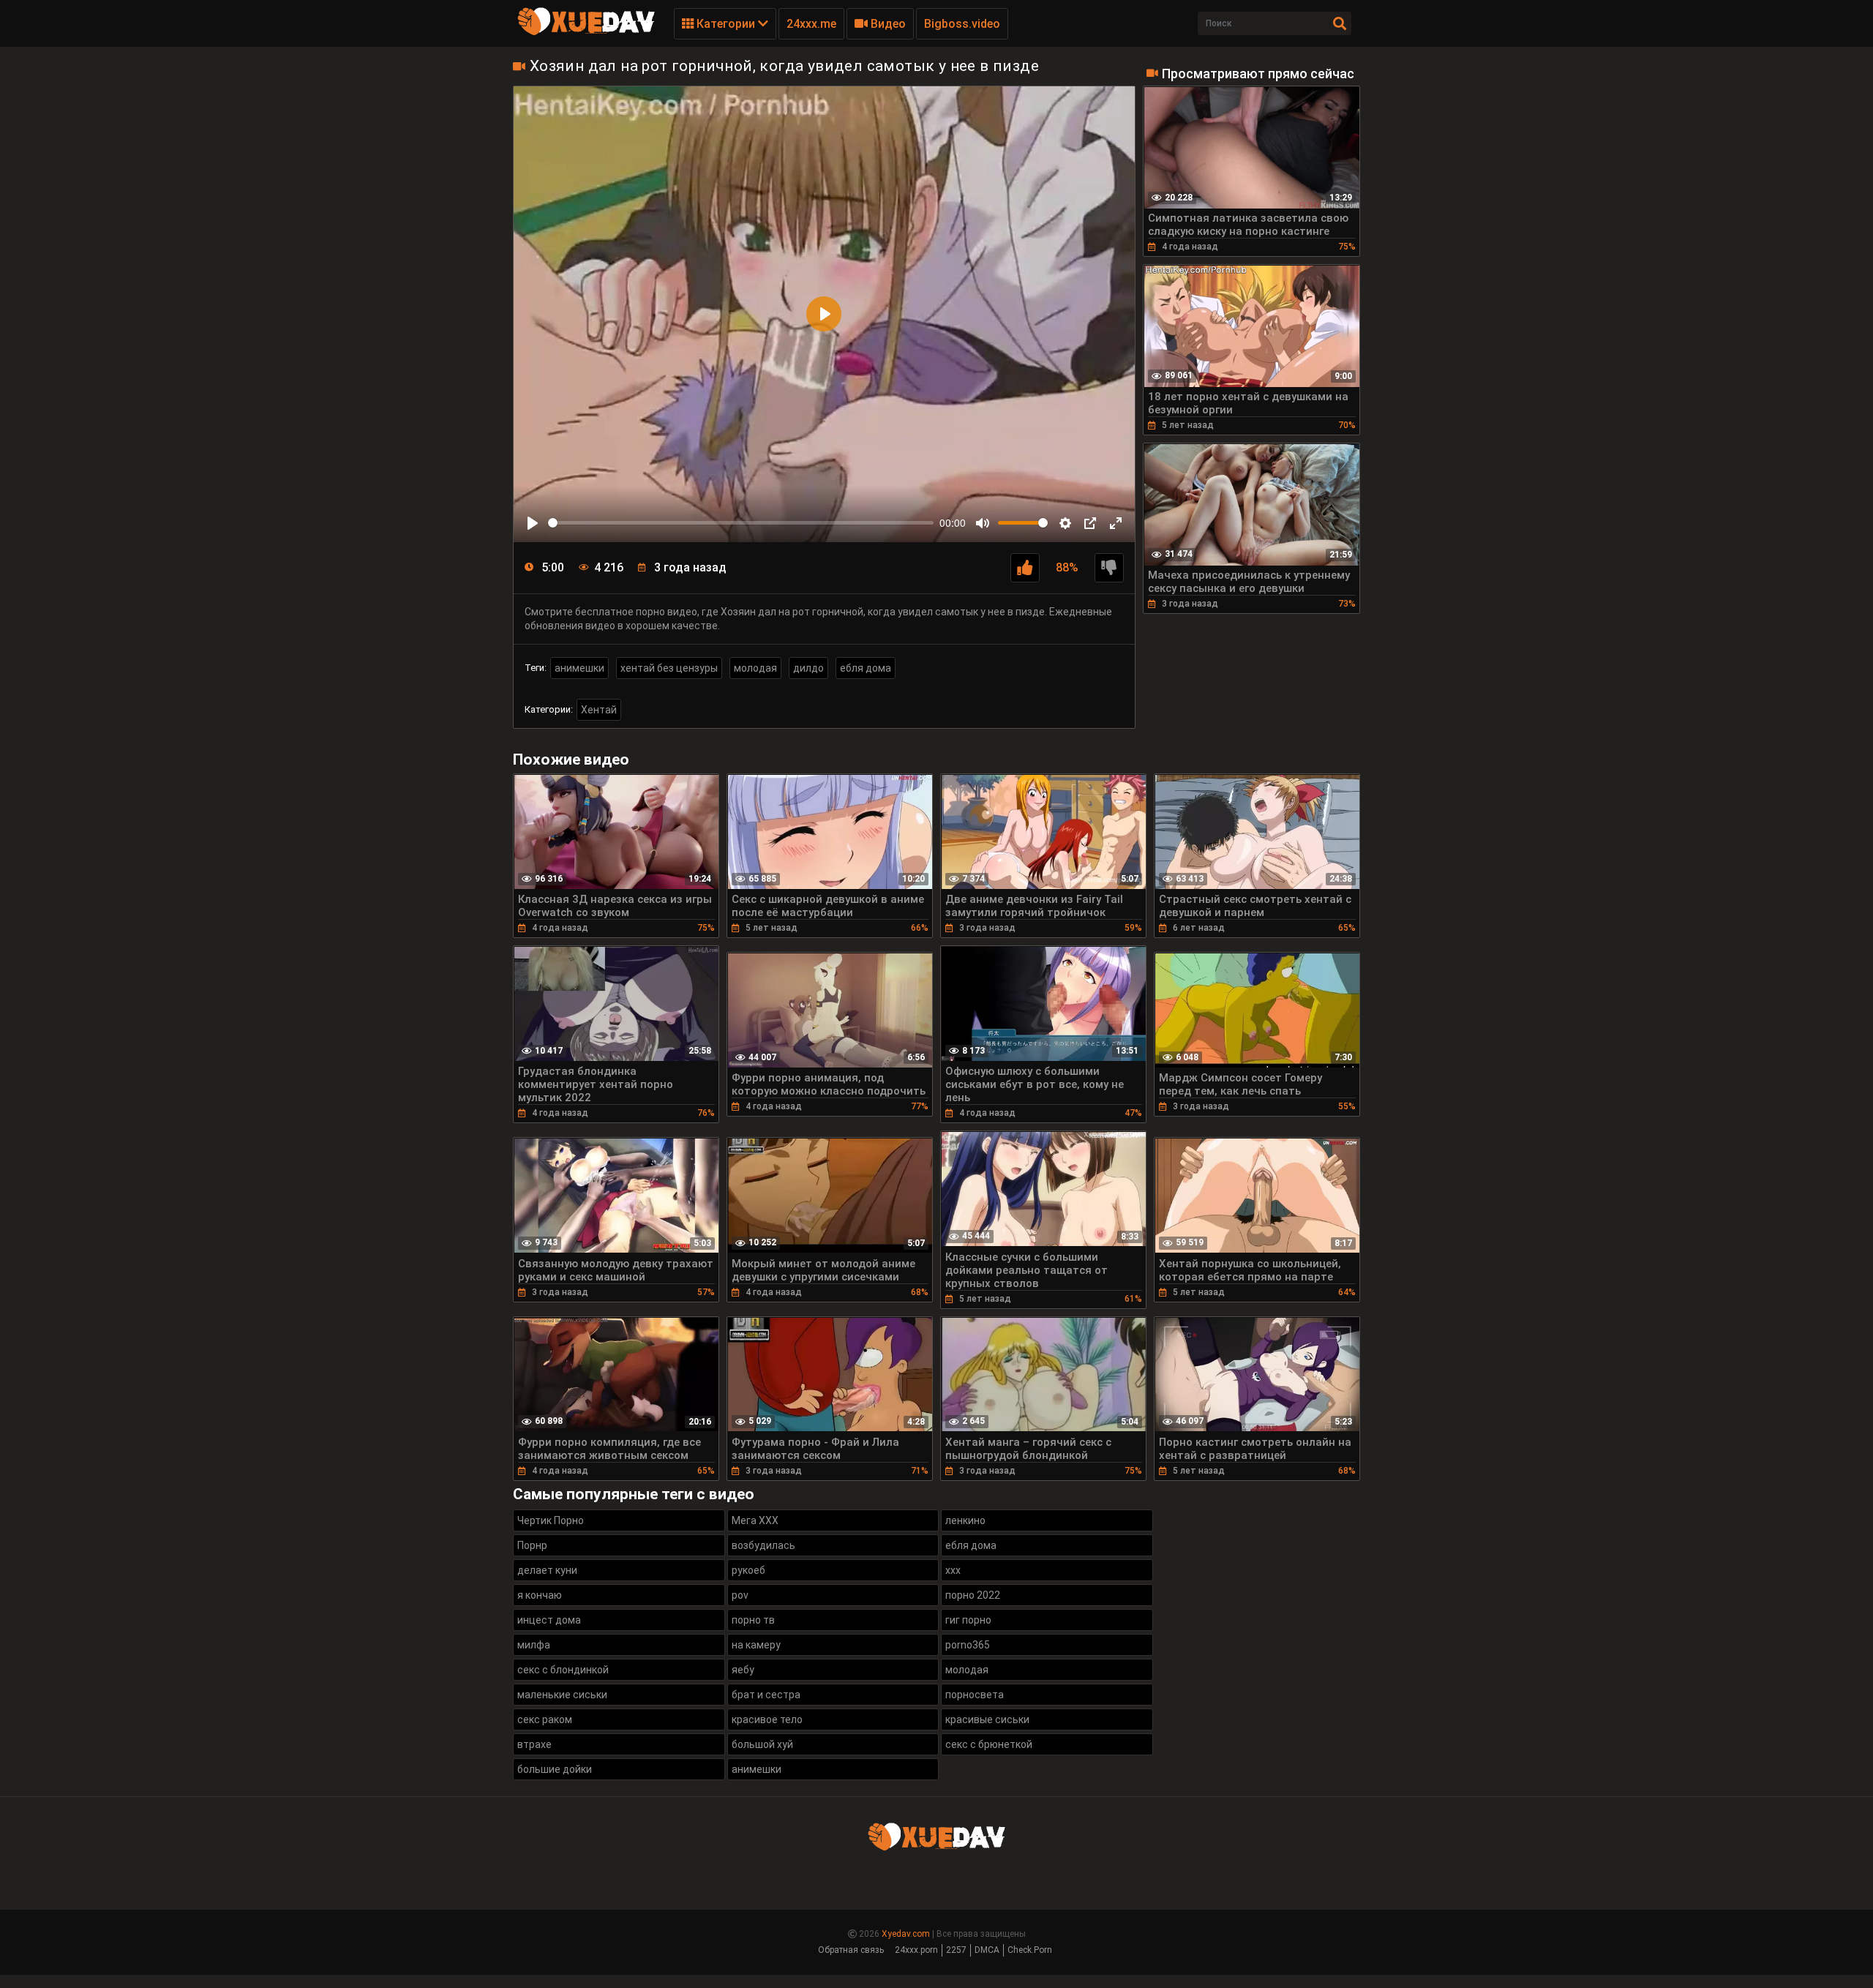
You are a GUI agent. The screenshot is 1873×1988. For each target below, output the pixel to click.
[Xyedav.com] (586, 33)
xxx (953, 1570)
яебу (743, 1670)
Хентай (599, 710)
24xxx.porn (916, 1950)
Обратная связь (851, 1950)
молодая (755, 668)
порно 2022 (973, 1595)
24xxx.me (811, 24)
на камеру (756, 1645)
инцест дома (549, 1620)
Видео (887, 24)
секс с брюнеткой (989, 1744)
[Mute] (983, 523)
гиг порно (968, 1620)
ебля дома (866, 668)
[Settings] (1065, 523)
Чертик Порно (551, 1520)
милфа (534, 1645)
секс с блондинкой (563, 1670)
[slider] (741, 523)
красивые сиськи (987, 1719)
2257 (956, 1950)
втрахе (534, 1744)
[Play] (533, 523)
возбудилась (763, 1545)
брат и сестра (766, 1695)
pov (740, 1595)
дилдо (808, 668)
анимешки (579, 668)
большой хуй (762, 1744)
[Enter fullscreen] (1116, 523)
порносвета (975, 1695)
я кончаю (540, 1595)
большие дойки (555, 1769)
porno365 (968, 1645)
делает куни (547, 1570)
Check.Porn (1030, 1950)
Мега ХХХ (755, 1520)
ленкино (965, 1520)
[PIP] (1090, 523)
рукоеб (748, 1570)
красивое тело (767, 1719)
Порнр (532, 1545)
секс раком (545, 1719)
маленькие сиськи (562, 1695)
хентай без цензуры (669, 668)
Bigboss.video (962, 24)
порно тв (753, 1620)
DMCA (987, 1950)
